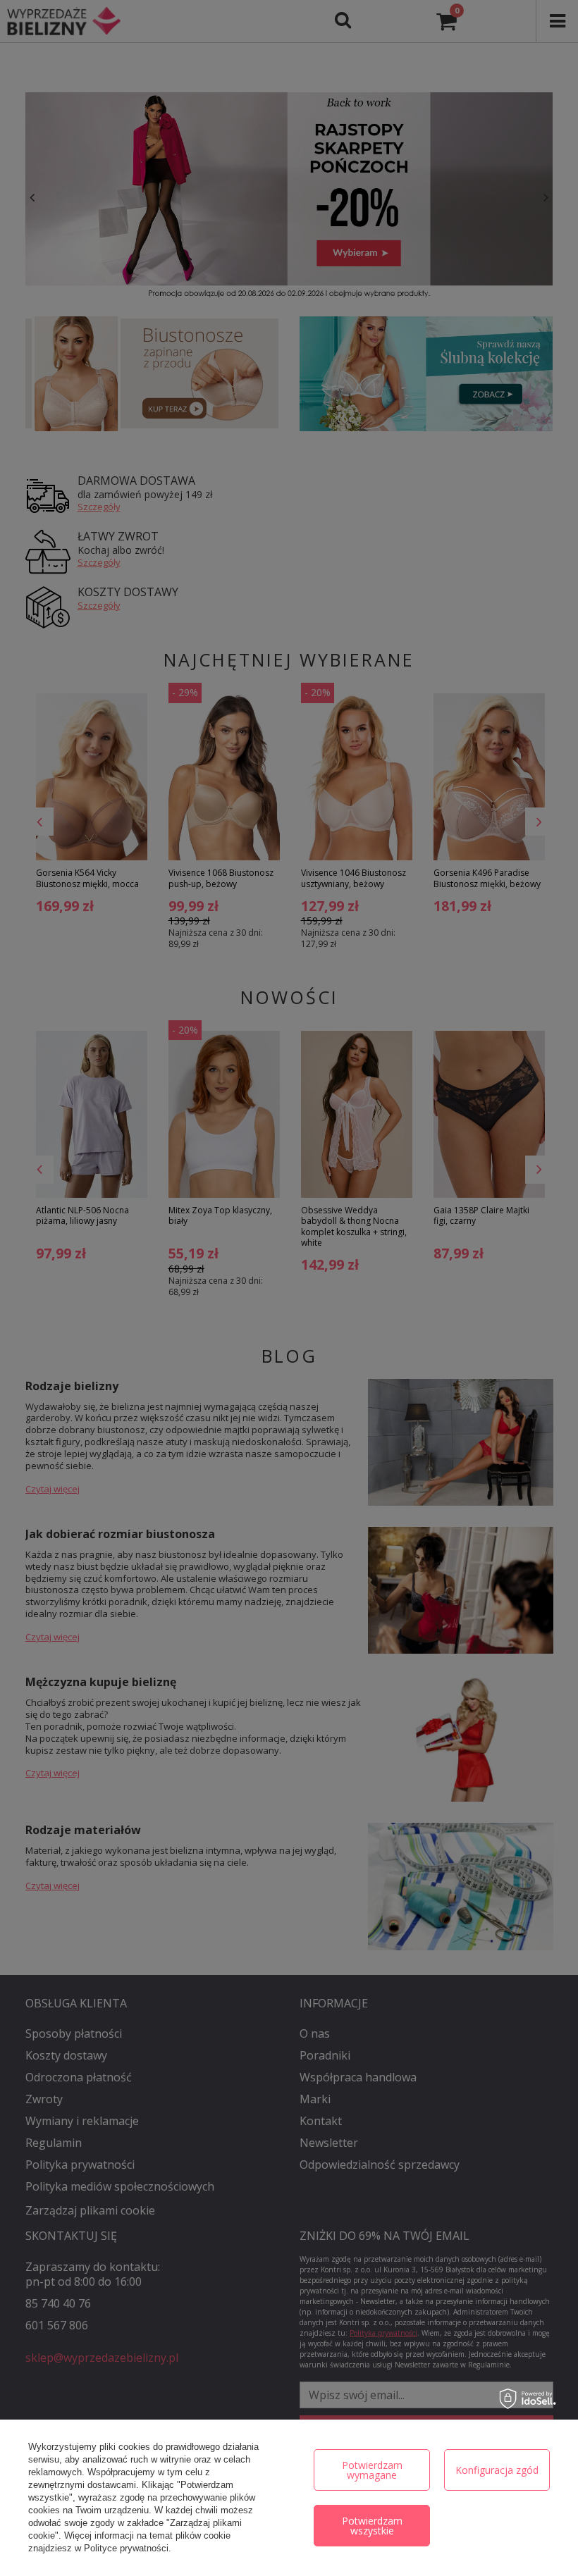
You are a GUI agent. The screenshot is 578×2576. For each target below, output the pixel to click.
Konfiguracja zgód (497, 2470)
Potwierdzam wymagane (372, 2470)
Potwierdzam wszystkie (372, 2526)
